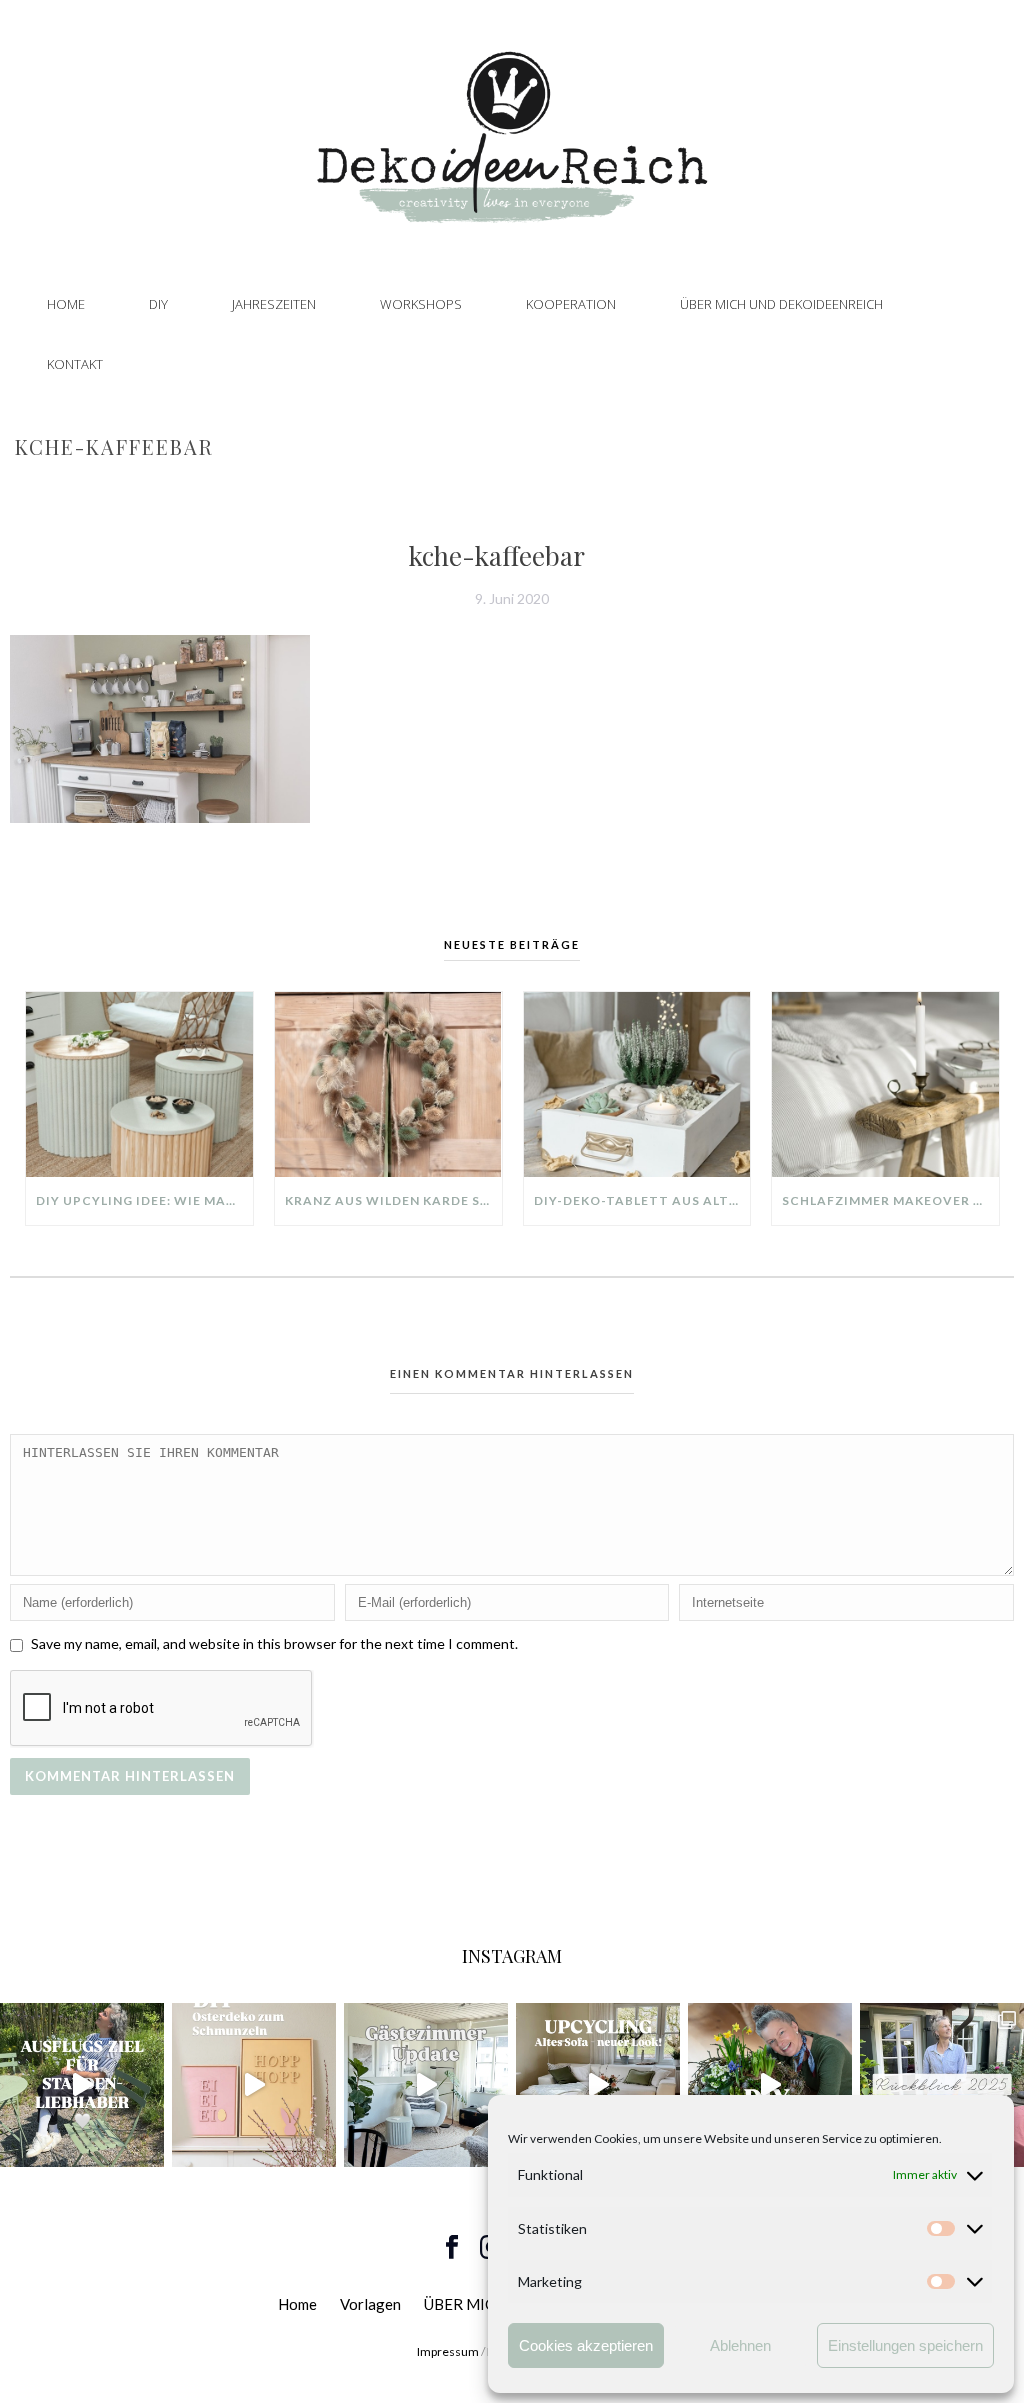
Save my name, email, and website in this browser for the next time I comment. (274, 1643)
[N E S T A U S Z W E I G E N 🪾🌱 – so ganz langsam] (770, 2085)
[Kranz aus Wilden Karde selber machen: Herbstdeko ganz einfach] (388, 1084)
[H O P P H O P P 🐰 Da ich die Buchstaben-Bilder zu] (254, 2085)
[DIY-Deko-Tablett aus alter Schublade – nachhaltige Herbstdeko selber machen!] (637, 1084)
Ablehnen (740, 2345)
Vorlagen (370, 2304)
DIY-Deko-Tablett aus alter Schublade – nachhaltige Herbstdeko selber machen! (642, 1200)
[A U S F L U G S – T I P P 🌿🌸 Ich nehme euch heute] (82, 2085)
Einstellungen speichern (905, 2345)
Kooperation (571, 304)
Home (66, 304)
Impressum (448, 2351)
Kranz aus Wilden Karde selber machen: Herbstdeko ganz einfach (393, 1200)
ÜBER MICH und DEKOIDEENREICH (781, 304)
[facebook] (452, 2248)
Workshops (421, 304)
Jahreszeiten (274, 304)
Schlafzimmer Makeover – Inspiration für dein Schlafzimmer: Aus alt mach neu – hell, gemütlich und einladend (890, 1200)
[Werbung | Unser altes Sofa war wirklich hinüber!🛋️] (598, 2085)
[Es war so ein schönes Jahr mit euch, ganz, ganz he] (942, 2085)
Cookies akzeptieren (586, 2345)
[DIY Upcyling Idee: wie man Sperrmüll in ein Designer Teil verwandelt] (139, 1084)
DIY (158, 304)
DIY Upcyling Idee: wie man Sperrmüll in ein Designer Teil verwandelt (144, 1200)
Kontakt (75, 364)
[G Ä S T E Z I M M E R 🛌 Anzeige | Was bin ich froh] (426, 2085)
